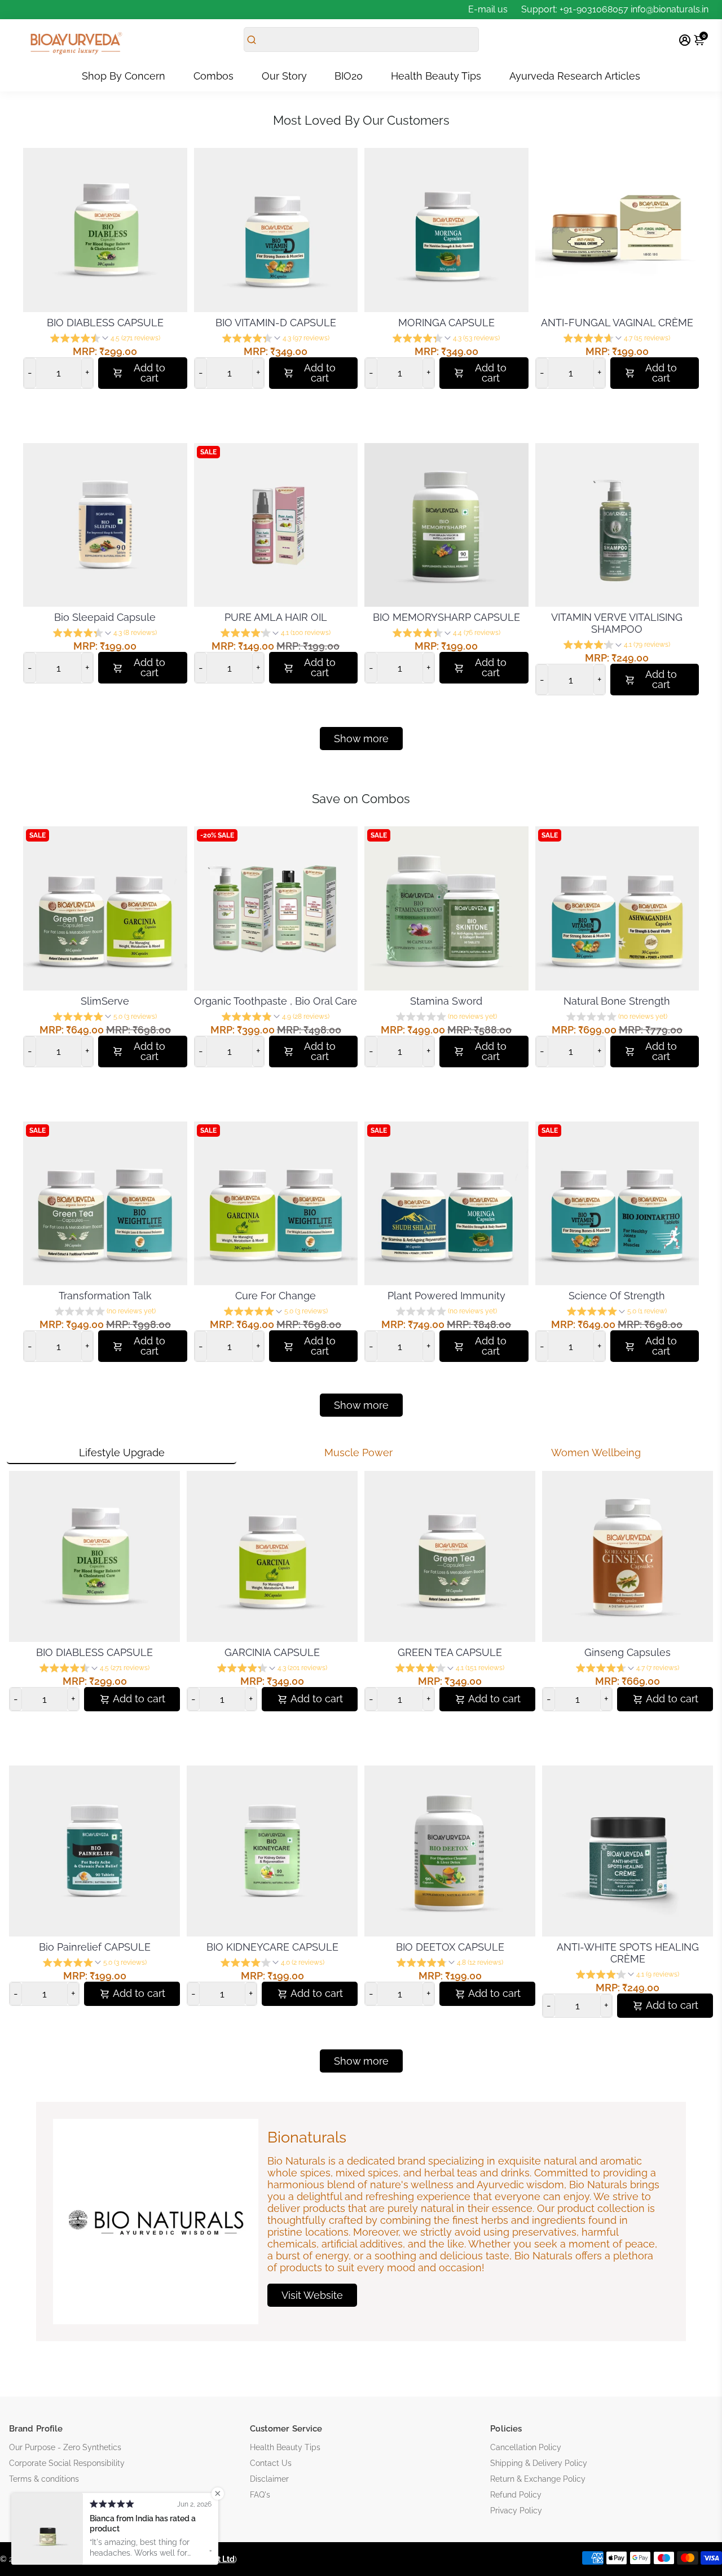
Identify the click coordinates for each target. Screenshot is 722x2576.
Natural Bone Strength (617, 1001)
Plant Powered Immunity (446, 1296)
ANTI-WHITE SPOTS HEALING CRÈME (628, 1953)
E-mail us (488, 9)
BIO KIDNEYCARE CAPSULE (272, 1947)
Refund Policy (516, 2495)
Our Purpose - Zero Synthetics (65, 2447)
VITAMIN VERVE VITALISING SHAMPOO (617, 623)
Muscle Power (358, 1453)
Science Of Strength (617, 1296)
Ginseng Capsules (628, 1652)
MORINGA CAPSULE (446, 323)
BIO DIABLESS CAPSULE (105, 323)
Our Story (284, 76)
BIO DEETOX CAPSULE (450, 1947)
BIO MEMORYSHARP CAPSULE (446, 617)
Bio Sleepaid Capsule (105, 617)
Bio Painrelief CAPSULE (95, 1947)
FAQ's (260, 2495)
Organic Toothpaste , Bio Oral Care (276, 1001)
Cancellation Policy (526, 2447)
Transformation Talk (105, 1296)
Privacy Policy (516, 2511)
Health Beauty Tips (436, 76)
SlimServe (105, 1001)
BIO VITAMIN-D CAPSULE (276, 323)
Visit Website (312, 2295)
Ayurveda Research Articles (575, 76)
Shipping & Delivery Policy (539, 2463)
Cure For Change (276, 1296)
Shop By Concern (124, 76)
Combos (213, 76)
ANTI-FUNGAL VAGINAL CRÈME (617, 323)
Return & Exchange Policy (538, 2479)
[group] (105, 339)
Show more (361, 2061)
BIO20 (349, 76)
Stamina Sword (446, 1001)
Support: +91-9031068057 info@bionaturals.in (615, 9)
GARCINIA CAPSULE (272, 1652)
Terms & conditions (44, 2479)
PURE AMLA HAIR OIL (276, 617)
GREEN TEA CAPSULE (450, 1652)
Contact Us (271, 2463)
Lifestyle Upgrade (122, 1453)
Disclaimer (269, 2479)
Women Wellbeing (596, 1453)
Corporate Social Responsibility (67, 2463)
